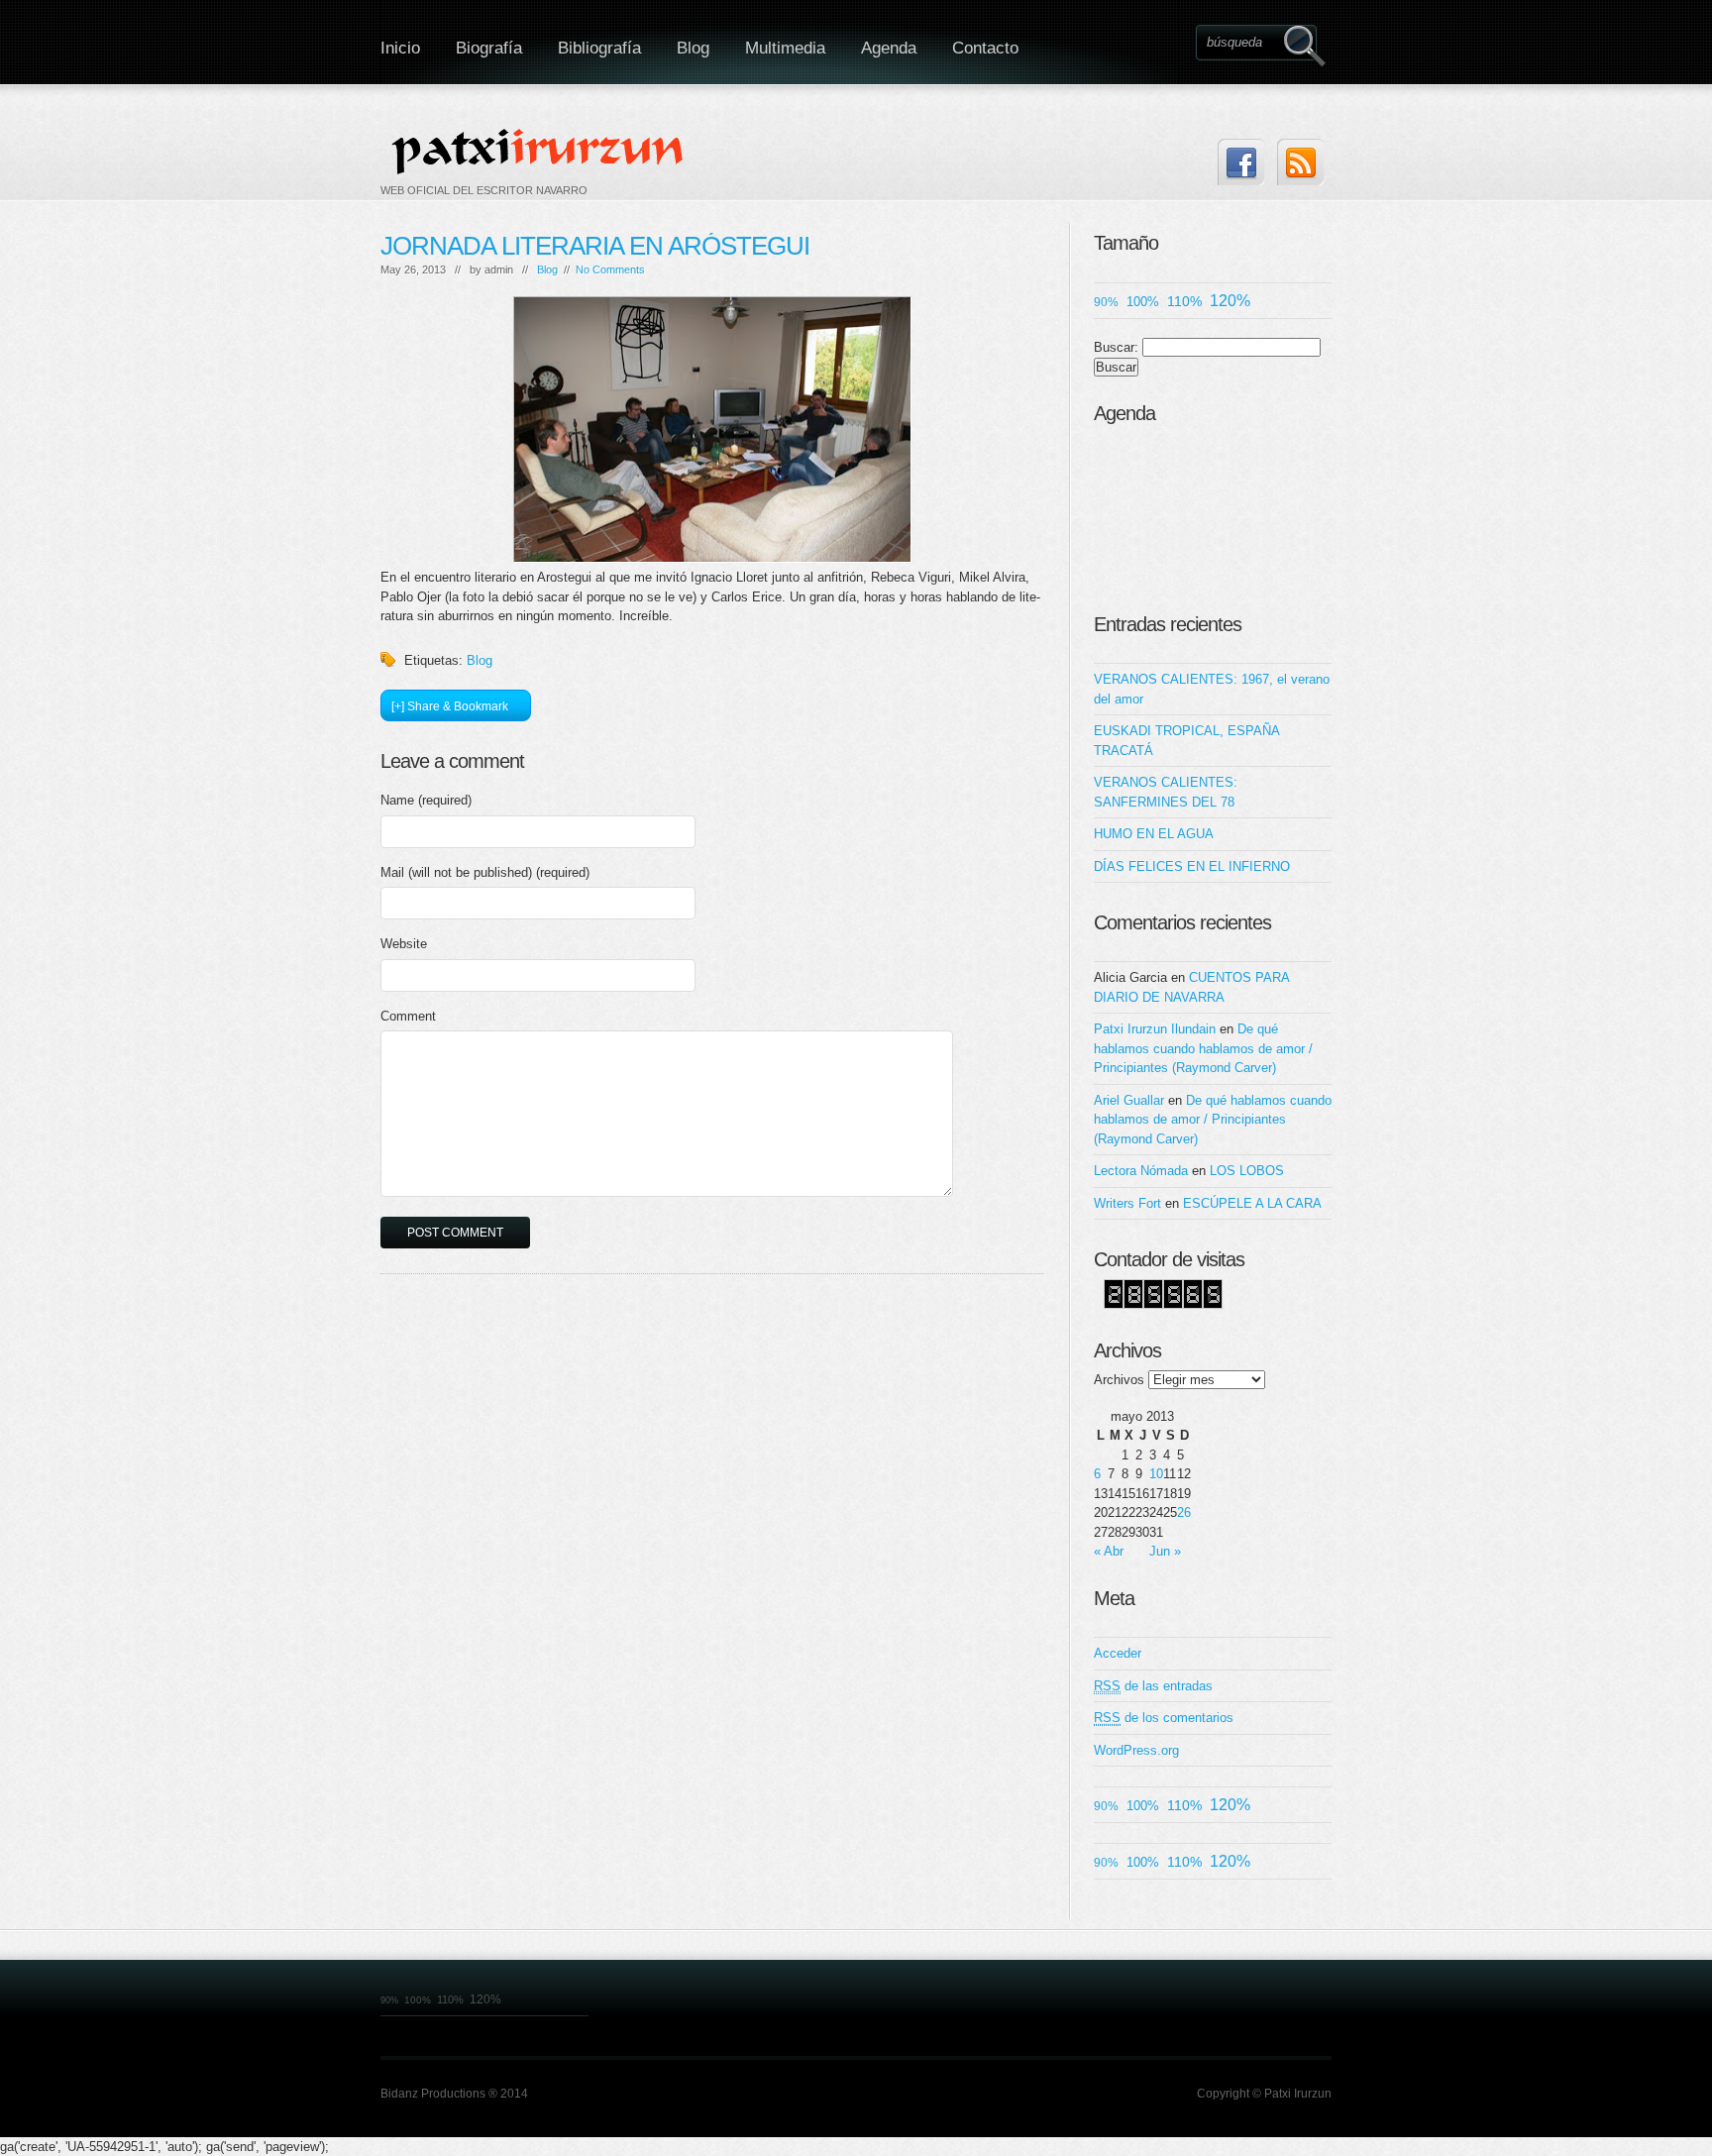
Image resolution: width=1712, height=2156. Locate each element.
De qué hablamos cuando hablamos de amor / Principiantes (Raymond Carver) (1203, 1048)
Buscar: (1116, 347)
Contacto (985, 48)
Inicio (400, 48)
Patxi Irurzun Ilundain (1155, 1029)
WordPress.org (1136, 1750)
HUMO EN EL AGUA (1154, 834)
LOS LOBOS (1247, 1171)
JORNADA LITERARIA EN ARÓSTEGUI (595, 246)
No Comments (610, 269)
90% (1106, 302)
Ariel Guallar (1129, 1100)
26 (1184, 1512)
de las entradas (1153, 1686)
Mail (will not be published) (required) (485, 872)
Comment (408, 1016)
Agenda (889, 48)
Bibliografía (599, 48)
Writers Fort (1127, 1203)
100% (1143, 302)
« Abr (1109, 1551)
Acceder (1118, 1653)
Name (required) (426, 800)
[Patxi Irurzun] (540, 151)
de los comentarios (1164, 1718)
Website (404, 944)
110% (1184, 301)
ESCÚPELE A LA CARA (1252, 1203)
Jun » (1165, 1551)
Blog (693, 48)
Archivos (1119, 1380)
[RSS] (1300, 162)
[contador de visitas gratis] (1163, 1304)
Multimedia (785, 48)
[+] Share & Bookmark (450, 706)
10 (1156, 1474)
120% (1230, 301)
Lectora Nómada (1141, 1171)
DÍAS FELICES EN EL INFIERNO (1192, 866)
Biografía (489, 48)
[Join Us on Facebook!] (1241, 162)
